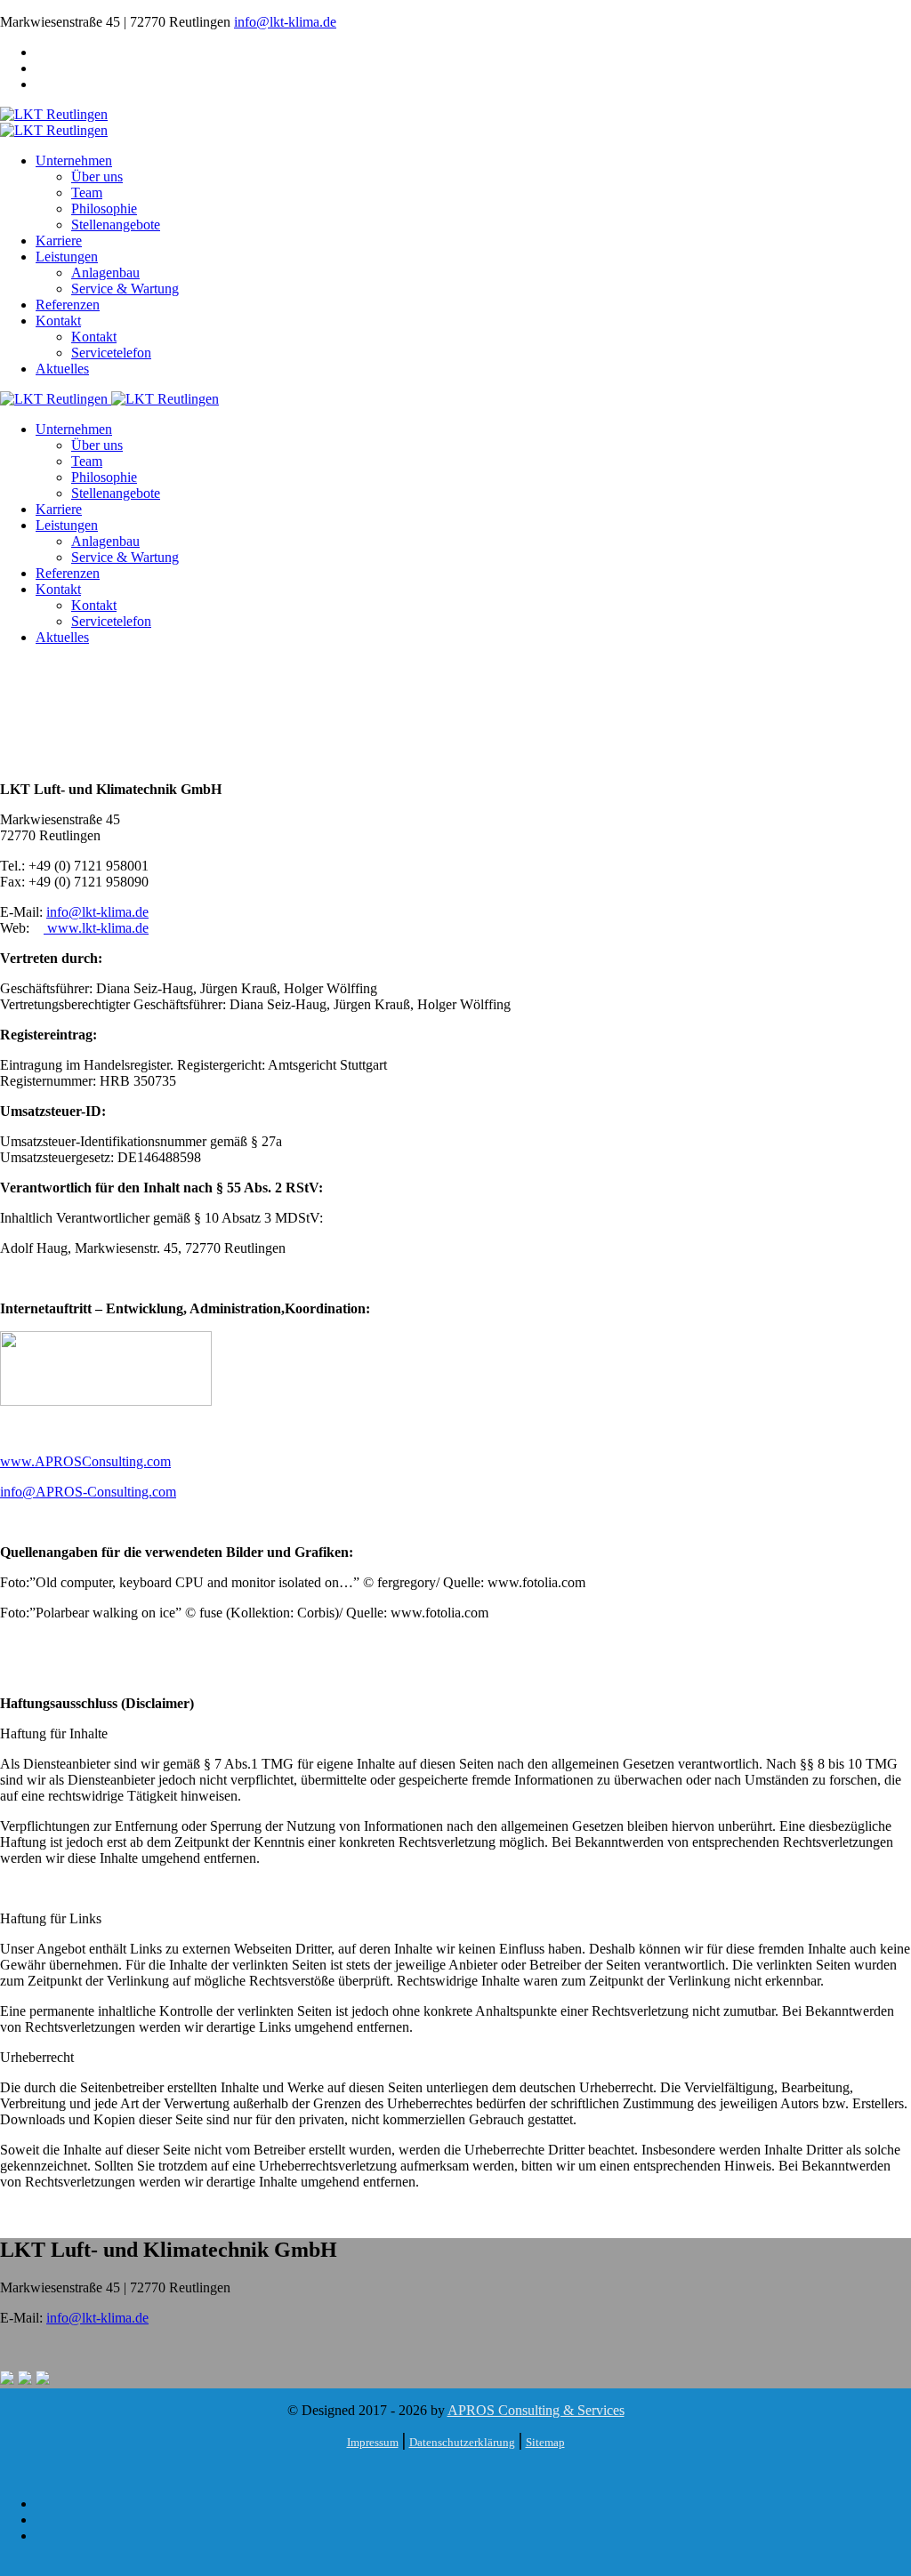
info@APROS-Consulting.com (88, 1492)
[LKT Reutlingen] (54, 114)
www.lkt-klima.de (96, 928)
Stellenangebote (116, 225)
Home (53, 743)
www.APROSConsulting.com (85, 1461)
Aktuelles (62, 369)
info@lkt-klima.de (285, 22)
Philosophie (104, 209)
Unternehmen (74, 160)
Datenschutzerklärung (462, 2442)
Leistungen (67, 257)
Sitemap (545, 2442)
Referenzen (68, 305)
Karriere (59, 241)
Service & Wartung (125, 289)
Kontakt (58, 321)
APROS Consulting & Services (536, 2410)
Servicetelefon (111, 353)
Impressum (373, 2442)
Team (87, 193)
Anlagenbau (105, 273)
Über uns (97, 177)
